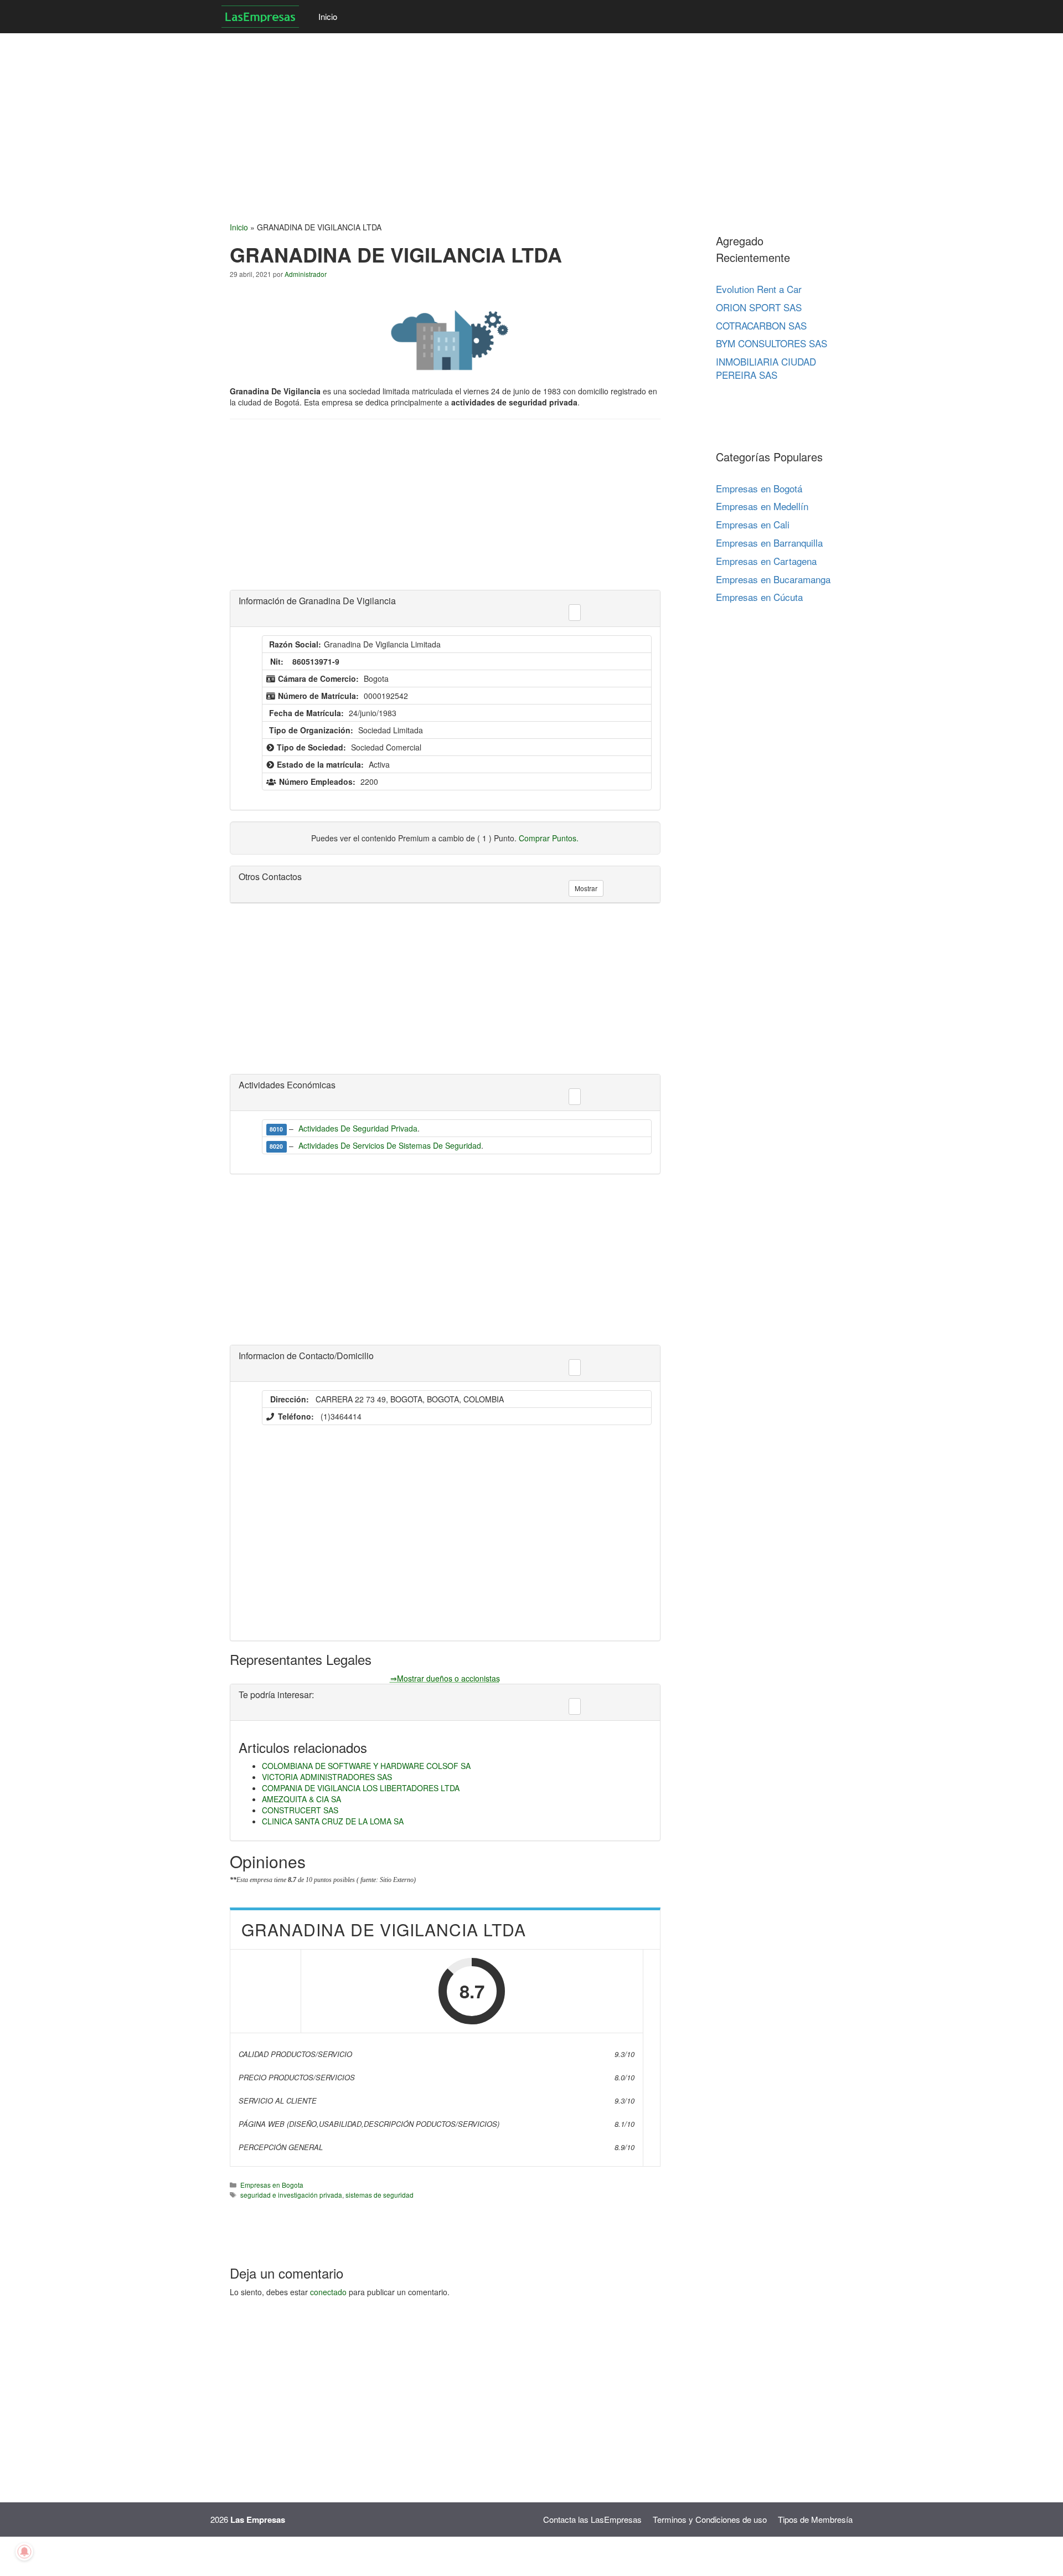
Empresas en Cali (753, 524)
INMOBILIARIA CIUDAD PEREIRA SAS (766, 368)
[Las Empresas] (262, 17)
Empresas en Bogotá (759, 488)
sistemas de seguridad (380, 2195)
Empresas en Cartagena (766, 561)
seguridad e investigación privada (291, 2195)
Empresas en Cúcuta (759, 597)
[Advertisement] (332, 111)
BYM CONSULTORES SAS (772, 343)
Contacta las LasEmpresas (592, 2519)
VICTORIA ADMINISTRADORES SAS (327, 1777)
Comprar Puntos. (549, 838)
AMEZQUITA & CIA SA (301, 1799)
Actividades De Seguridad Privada (358, 1128)
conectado (328, 2292)
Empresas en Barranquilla (769, 543)
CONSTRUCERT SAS (300, 1810)
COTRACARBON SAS (761, 325)
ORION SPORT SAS (759, 307)
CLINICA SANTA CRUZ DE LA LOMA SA (333, 1821)
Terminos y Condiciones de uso (710, 2519)
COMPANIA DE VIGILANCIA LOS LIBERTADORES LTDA (361, 1788)
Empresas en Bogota (272, 2185)
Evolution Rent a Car (759, 289)
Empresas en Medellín (762, 506)
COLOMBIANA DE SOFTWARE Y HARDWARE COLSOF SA (366, 1766)
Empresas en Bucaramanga (773, 579)
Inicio (328, 16)
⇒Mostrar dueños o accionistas (445, 1678)
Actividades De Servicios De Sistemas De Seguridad (390, 1145)
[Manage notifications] (24, 2552)
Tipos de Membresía (815, 2519)
